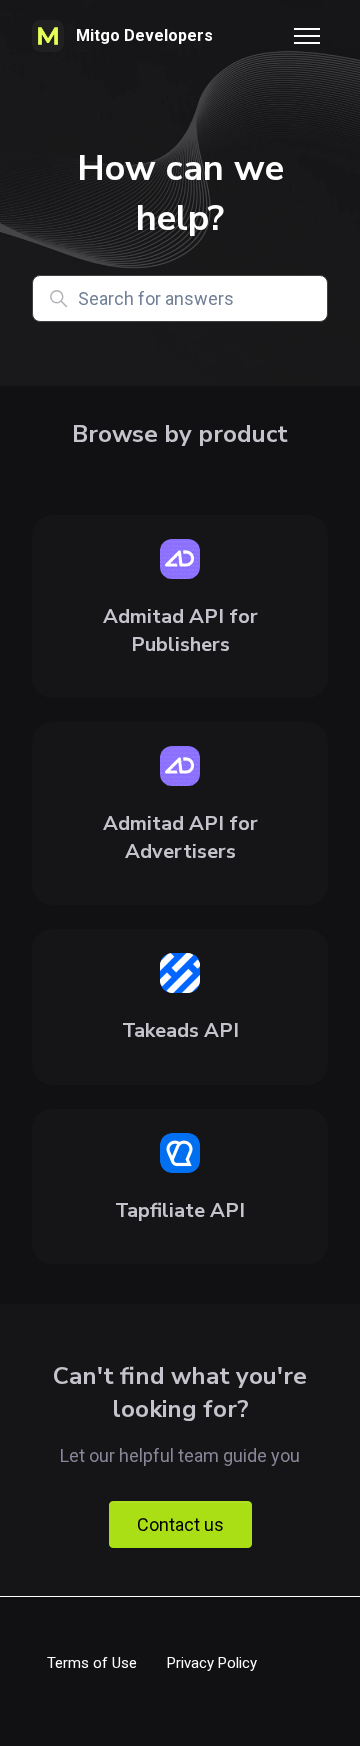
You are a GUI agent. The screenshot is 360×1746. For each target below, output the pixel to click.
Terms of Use (92, 1663)
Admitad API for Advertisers (180, 837)
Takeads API (180, 1030)
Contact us (180, 1524)
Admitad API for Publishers (180, 630)
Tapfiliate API (180, 1210)
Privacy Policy (212, 1663)
